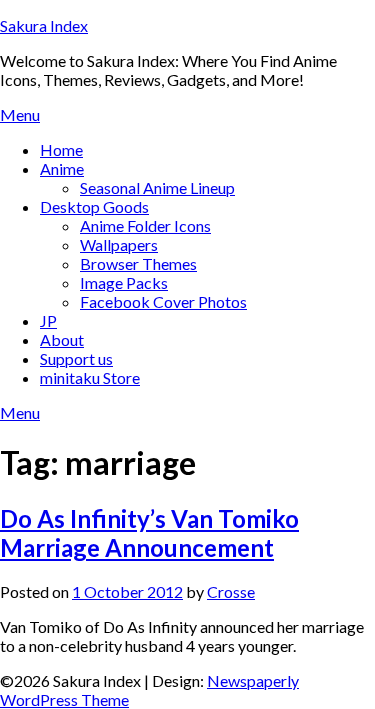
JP (48, 320)
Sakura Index (44, 25)
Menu (20, 114)
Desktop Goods (94, 206)
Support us (76, 358)
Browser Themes (138, 263)
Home (61, 149)
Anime (62, 168)
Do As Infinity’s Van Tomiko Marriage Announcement (149, 533)
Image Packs (124, 282)
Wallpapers (119, 244)
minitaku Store (90, 377)
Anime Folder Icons (145, 225)
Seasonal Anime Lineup (157, 187)
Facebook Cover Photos (163, 301)
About (62, 339)
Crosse (231, 591)
